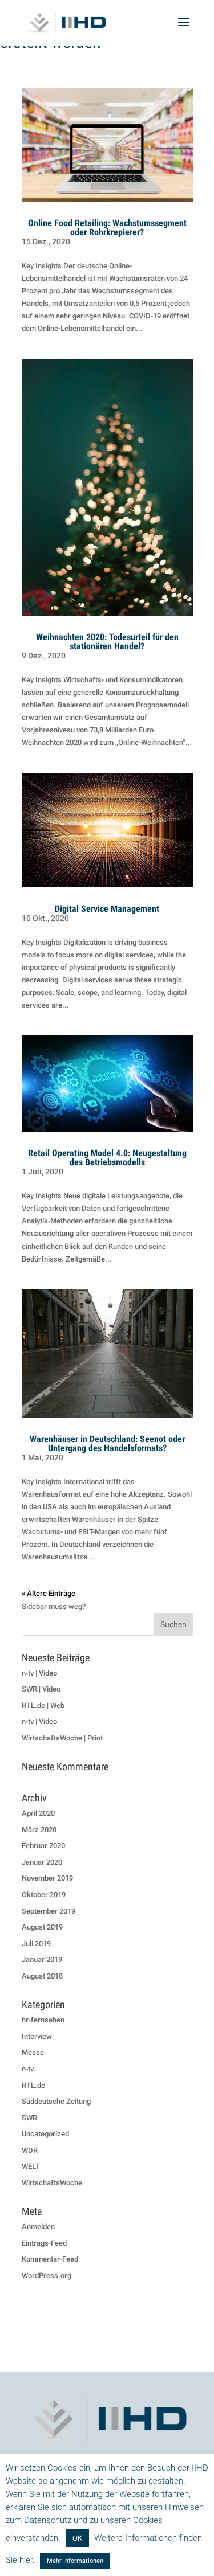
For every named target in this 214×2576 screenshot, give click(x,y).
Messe (33, 2052)
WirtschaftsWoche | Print (62, 1738)
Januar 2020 (42, 1862)
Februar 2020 (43, 1846)
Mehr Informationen (75, 2561)
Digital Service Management (107, 909)
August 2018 (42, 1976)
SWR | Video (41, 1689)
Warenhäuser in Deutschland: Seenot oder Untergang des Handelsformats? (107, 1443)
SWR (29, 2118)
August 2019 (42, 1927)
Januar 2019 (42, 1959)
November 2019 (47, 1878)
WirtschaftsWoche (52, 2183)
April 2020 (38, 1813)
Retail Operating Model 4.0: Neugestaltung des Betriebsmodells (107, 1158)
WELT (31, 2166)
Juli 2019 (36, 1944)
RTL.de (33, 2085)
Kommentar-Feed (50, 2259)
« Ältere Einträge (49, 1593)
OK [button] (77, 2538)
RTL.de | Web (43, 1705)
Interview (37, 2036)
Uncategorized (45, 2134)
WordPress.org (47, 2276)
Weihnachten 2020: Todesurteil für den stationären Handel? (107, 642)
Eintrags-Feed (44, 2243)
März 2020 (39, 1830)
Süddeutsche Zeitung (56, 2101)
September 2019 (49, 1911)
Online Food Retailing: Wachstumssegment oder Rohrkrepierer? (107, 228)
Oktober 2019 (44, 1895)
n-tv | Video (39, 1673)
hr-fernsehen (43, 2020)
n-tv (28, 2069)
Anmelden (38, 2227)
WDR (30, 2150)
